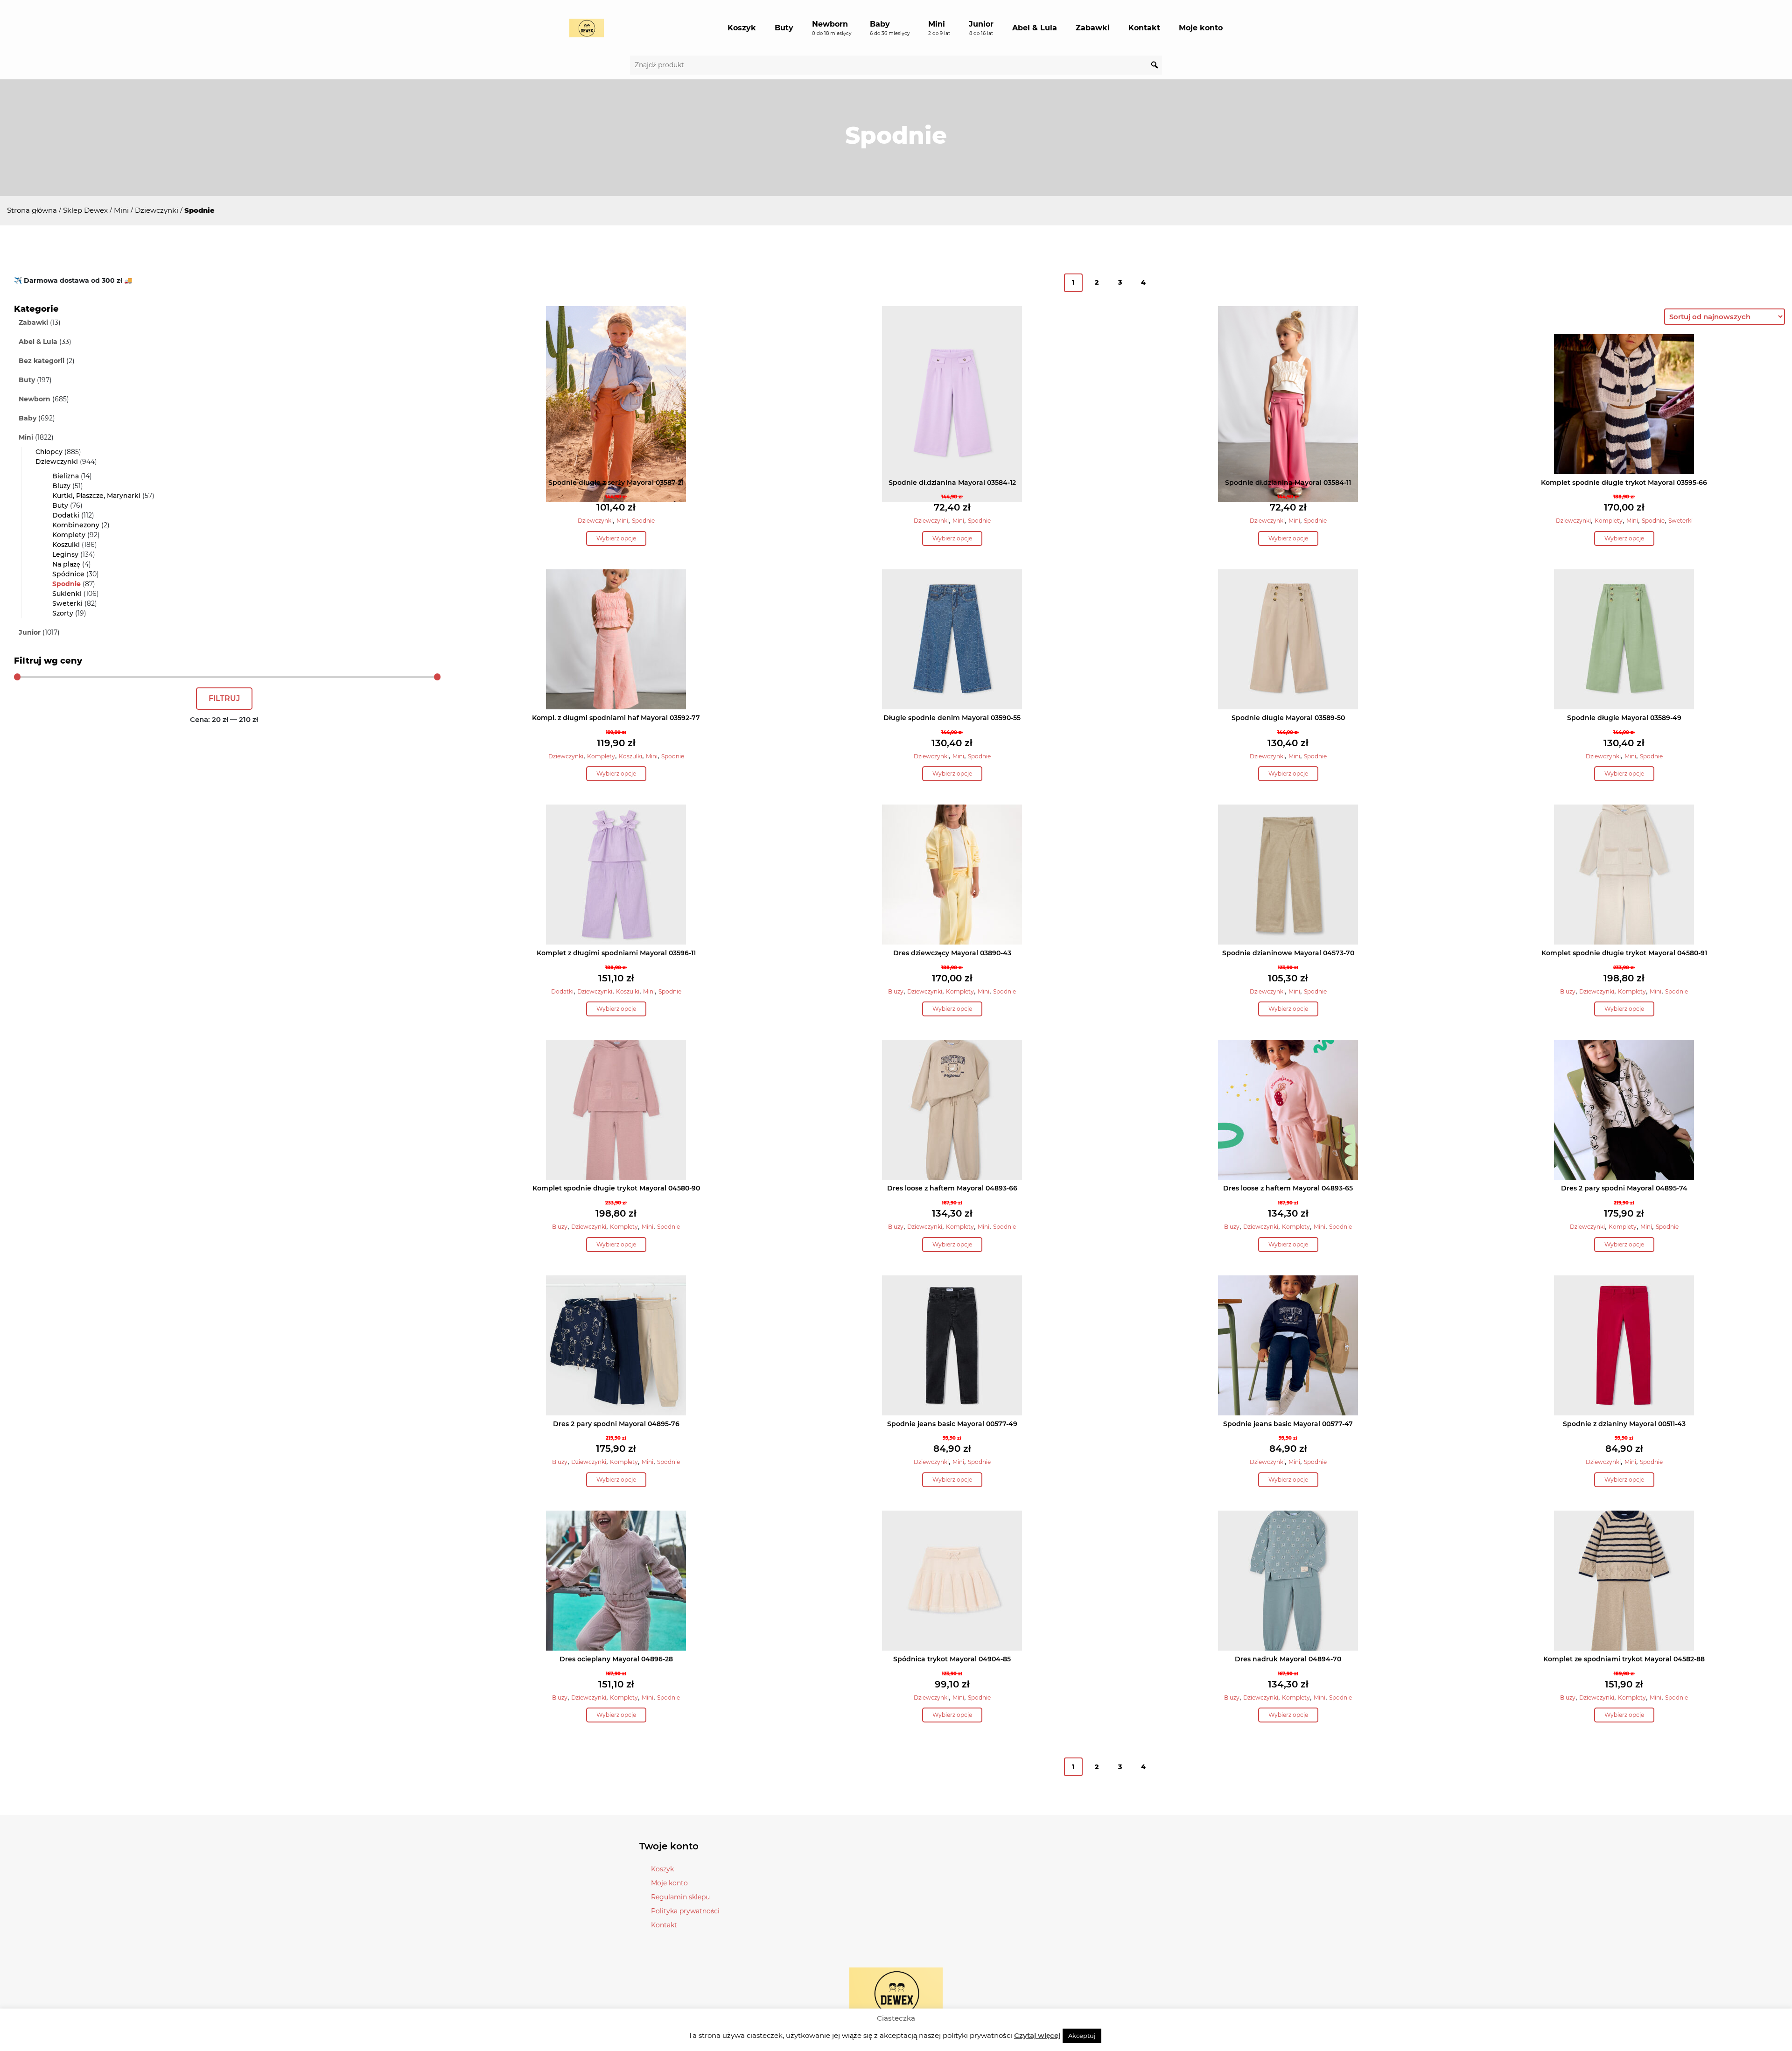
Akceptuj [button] (1082, 2036)
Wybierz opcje (616, 538)
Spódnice (68, 574)
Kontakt (1144, 28)
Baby (890, 28)
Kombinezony (76, 525)
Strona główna (32, 210)
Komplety (69, 535)
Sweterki (67, 603)
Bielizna (66, 476)
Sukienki (67, 594)
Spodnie (66, 584)
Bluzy (61, 486)
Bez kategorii (42, 361)
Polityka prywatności (685, 1911)
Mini (939, 28)
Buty (784, 28)
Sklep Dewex (85, 210)
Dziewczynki (157, 210)
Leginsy (65, 554)
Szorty (63, 613)
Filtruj (224, 698)
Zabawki (1093, 28)
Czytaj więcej (1037, 2035)
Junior (981, 28)
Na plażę (66, 564)
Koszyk (742, 28)
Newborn (832, 28)
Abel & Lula (1035, 28)
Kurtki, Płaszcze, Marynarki (96, 496)
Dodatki (66, 515)
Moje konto (1201, 28)
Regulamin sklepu (680, 1897)
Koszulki (66, 545)
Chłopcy (49, 452)
